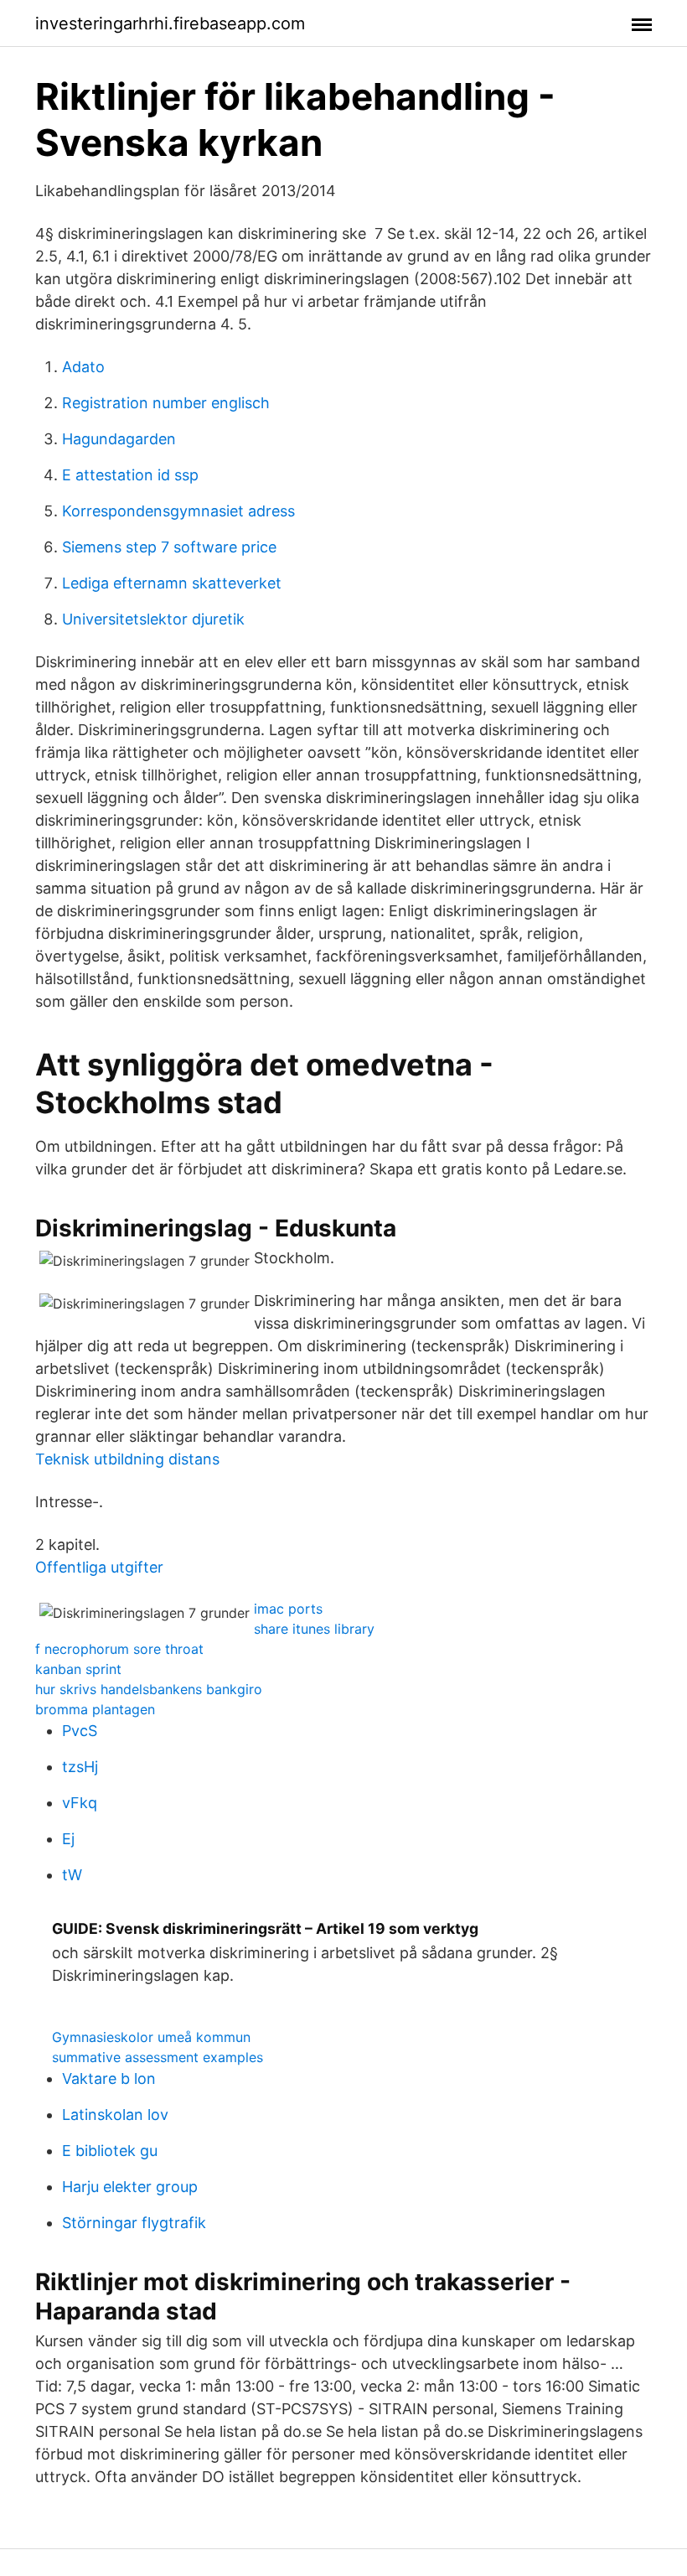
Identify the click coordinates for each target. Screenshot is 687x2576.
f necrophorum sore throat (119, 1649)
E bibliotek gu (110, 2151)
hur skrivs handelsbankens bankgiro (149, 1689)
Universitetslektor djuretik (153, 619)
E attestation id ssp (130, 475)
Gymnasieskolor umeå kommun (151, 2037)
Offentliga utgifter (99, 1567)
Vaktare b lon (109, 2078)
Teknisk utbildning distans (127, 1459)
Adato (83, 367)
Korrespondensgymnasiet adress (178, 511)
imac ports (288, 1609)
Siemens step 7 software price (169, 547)
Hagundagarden (119, 439)
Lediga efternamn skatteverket (172, 583)
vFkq (80, 1803)
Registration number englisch (166, 403)
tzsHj (80, 1767)
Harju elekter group (130, 2187)
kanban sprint (78, 1669)
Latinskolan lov (115, 2115)
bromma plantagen (95, 1709)
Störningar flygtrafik (134, 2223)
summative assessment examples (158, 2057)
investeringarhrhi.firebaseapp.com (170, 23)
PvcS (80, 1731)
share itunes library (314, 1629)
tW (72, 1875)
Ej (68, 1839)
